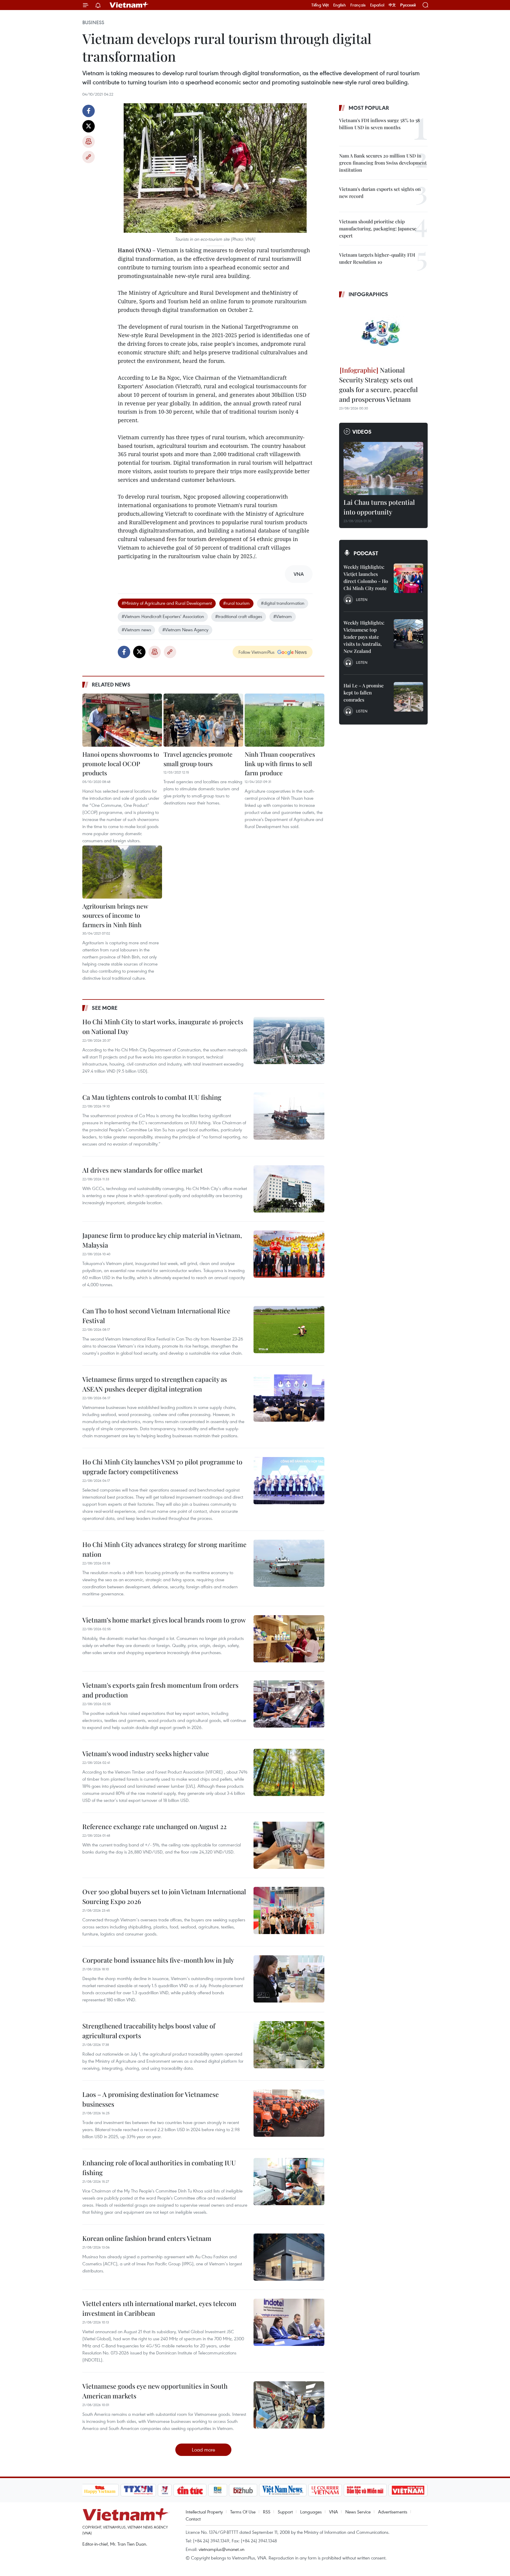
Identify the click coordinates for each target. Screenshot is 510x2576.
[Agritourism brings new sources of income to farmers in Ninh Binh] (122, 872)
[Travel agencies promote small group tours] (203, 720)
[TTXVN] (138, 2490)
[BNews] (218, 2490)
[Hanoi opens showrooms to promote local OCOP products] (122, 720)
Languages (311, 2512)
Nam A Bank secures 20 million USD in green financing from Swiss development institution (383, 163)
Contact (193, 2519)
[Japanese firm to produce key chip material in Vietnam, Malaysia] (289, 1254)
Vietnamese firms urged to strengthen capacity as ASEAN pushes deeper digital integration (155, 1384)
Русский (408, 5)
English (340, 5)
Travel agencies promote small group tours (198, 759)
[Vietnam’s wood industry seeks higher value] (289, 1772)
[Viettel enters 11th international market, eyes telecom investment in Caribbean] (289, 2322)
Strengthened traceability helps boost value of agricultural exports (149, 2031)
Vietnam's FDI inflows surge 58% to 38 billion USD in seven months (380, 124)
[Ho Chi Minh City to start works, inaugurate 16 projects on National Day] (289, 1040)
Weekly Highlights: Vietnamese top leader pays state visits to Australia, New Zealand (364, 637)
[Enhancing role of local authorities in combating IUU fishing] (289, 2182)
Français (358, 5)
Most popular (369, 108)
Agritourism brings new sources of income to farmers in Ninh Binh (115, 915)
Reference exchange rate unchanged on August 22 (155, 1826)
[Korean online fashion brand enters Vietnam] (289, 2257)
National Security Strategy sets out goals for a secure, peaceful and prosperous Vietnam (378, 385)
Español (377, 5)
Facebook (89, 111)
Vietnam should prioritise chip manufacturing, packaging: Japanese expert (378, 228)
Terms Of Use (243, 2512)
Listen (362, 599)
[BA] (408, 2490)
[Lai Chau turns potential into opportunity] (383, 468)
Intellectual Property (204, 2512)
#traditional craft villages (239, 616)
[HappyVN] (100, 2490)
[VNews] (165, 2490)
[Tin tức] (190, 2490)
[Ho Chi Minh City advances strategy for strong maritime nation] (289, 1563)
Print (89, 142)
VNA (334, 2512)
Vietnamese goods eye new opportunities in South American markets (155, 2391)
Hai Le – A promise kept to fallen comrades (364, 693)
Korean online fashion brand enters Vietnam (147, 2238)
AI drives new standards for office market (143, 1170)
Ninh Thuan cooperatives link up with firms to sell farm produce (280, 763)
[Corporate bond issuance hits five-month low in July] (289, 1979)
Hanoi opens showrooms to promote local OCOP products (121, 763)
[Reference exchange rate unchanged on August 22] (289, 1845)
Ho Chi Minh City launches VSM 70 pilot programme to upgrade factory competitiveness (162, 1467)
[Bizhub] (243, 2490)
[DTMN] (365, 2490)
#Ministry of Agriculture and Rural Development (167, 603)
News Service (358, 2512)
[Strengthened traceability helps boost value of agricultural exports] (289, 2045)
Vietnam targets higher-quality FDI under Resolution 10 (377, 258)
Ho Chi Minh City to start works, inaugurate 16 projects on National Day (163, 1026)
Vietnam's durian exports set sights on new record (380, 192)
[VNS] (283, 2490)
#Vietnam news (136, 630)
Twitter (89, 126)
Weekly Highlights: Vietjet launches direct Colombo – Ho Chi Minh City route (366, 577)
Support (285, 2512)
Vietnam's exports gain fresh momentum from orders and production (160, 1690)
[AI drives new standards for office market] (289, 1189)
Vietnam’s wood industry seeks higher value (146, 1754)
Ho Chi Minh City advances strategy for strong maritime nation (164, 1549)
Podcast (366, 553)
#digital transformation (283, 603)
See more (105, 1008)
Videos (362, 432)
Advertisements (393, 2512)
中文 (392, 5)
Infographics (368, 294)
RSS (267, 2512)
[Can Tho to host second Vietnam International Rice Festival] (289, 1330)
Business (93, 22)
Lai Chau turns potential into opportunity (379, 507)
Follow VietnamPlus (256, 652)
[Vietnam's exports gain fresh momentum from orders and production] (289, 1704)
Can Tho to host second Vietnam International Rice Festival (156, 1316)
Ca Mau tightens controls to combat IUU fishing (152, 1097)
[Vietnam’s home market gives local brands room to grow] (289, 1639)
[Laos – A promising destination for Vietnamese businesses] (289, 2113)
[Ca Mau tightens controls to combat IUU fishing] (289, 1116)
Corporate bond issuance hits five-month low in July (158, 1960)
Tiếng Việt (320, 5)
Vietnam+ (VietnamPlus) (129, 5)
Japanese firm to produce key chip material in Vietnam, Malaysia (162, 1240)
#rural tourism (236, 603)
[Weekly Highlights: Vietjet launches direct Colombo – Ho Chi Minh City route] (408, 578)
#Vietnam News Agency (185, 630)
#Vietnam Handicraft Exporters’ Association (163, 616)
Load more (203, 2450)
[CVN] (325, 2490)
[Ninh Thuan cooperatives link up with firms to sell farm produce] (285, 720)
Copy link (89, 157)
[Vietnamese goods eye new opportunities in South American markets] (289, 2405)
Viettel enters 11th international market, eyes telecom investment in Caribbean (159, 2308)
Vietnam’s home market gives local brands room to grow (164, 1620)
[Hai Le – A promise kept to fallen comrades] (408, 697)
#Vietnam (283, 616)
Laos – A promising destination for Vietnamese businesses (151, 2099)
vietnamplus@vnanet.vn (222, 2549)
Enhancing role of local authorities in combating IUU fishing (159, 2168)
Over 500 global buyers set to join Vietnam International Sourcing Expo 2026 (164, 1896)
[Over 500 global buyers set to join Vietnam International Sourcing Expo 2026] (289, 1910)
